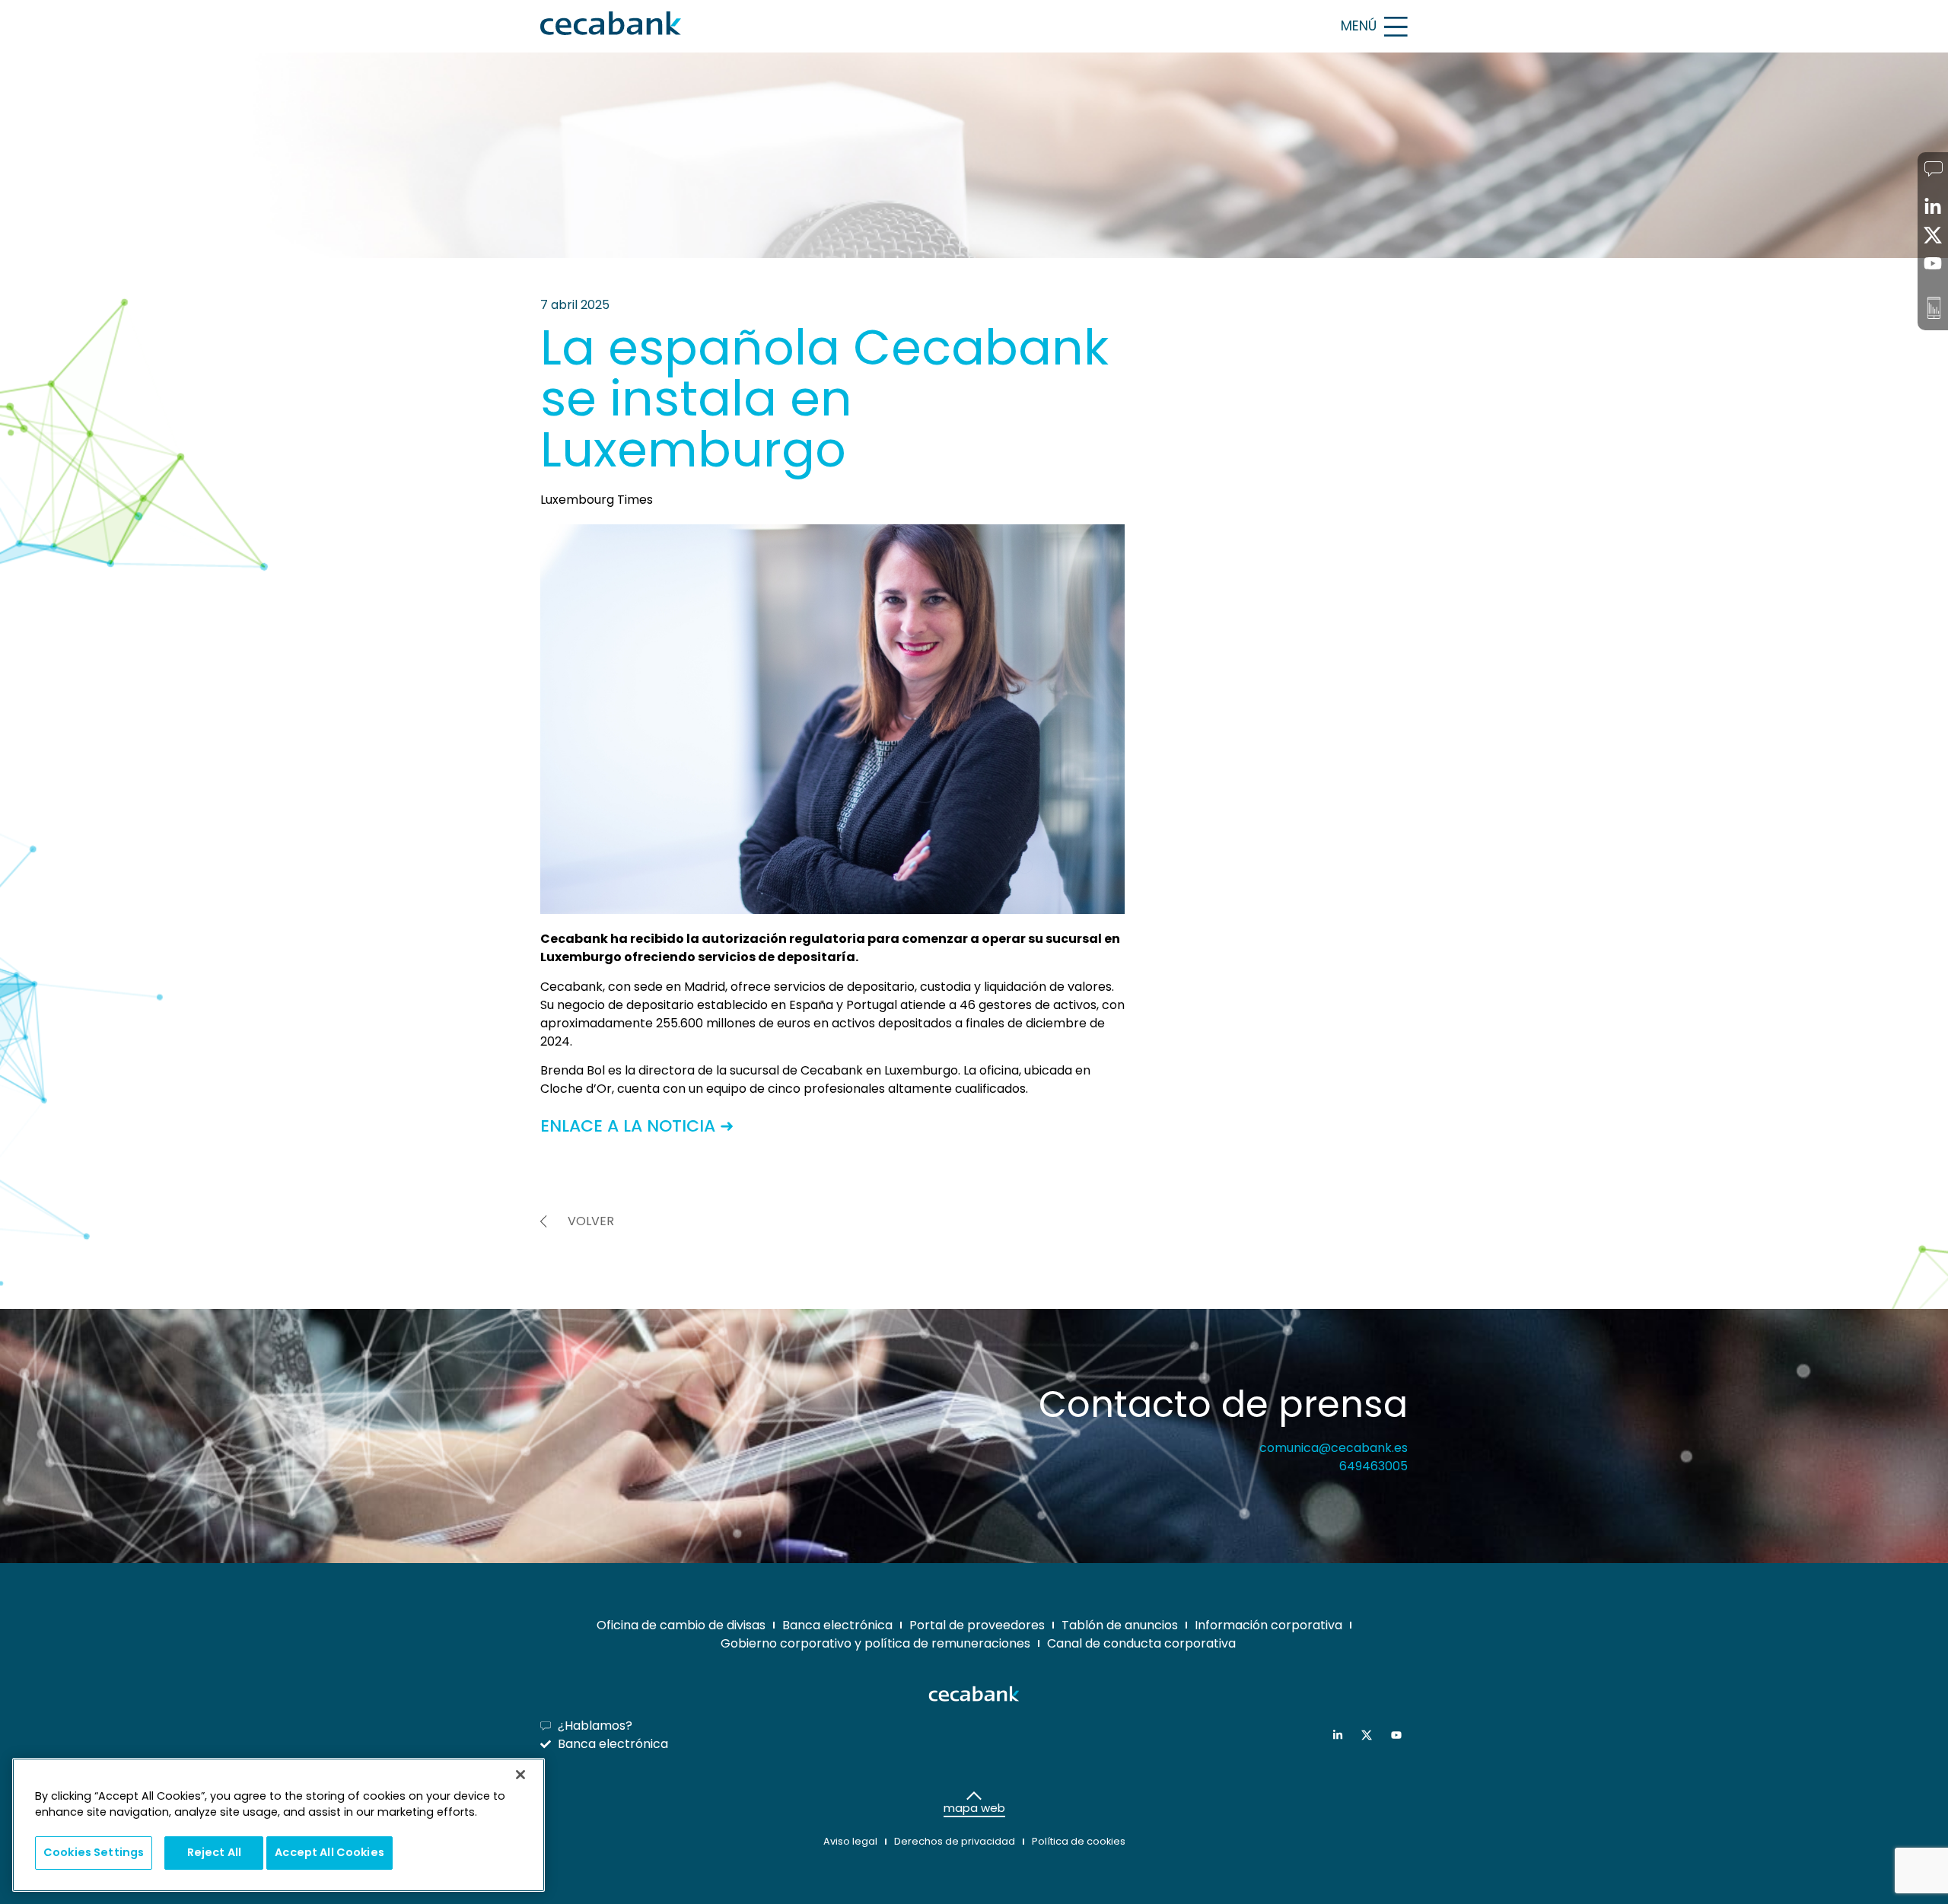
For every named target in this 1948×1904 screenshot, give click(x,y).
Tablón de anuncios (1120, 1625)
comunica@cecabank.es (1334, 1448)
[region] (279, 1825)
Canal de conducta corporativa (1141, 1643)
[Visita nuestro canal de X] (1370, 1735)
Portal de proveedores (977, 1625)
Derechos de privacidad (955, 1841)
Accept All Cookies (329, 1852)
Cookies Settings (94, 1852)
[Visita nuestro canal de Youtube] (1400, 1735)
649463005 (1373, 1466)
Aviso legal (850, 1841)
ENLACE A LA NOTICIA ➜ (637, 1126)
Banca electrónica (837, 1625)
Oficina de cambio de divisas (681, 1625)
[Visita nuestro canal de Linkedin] (1341, 1735)
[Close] (520, 1775)
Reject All (214, 1852)
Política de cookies (1079, 1841)
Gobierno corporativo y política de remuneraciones (875, 1643)
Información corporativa (1268, 1625)
